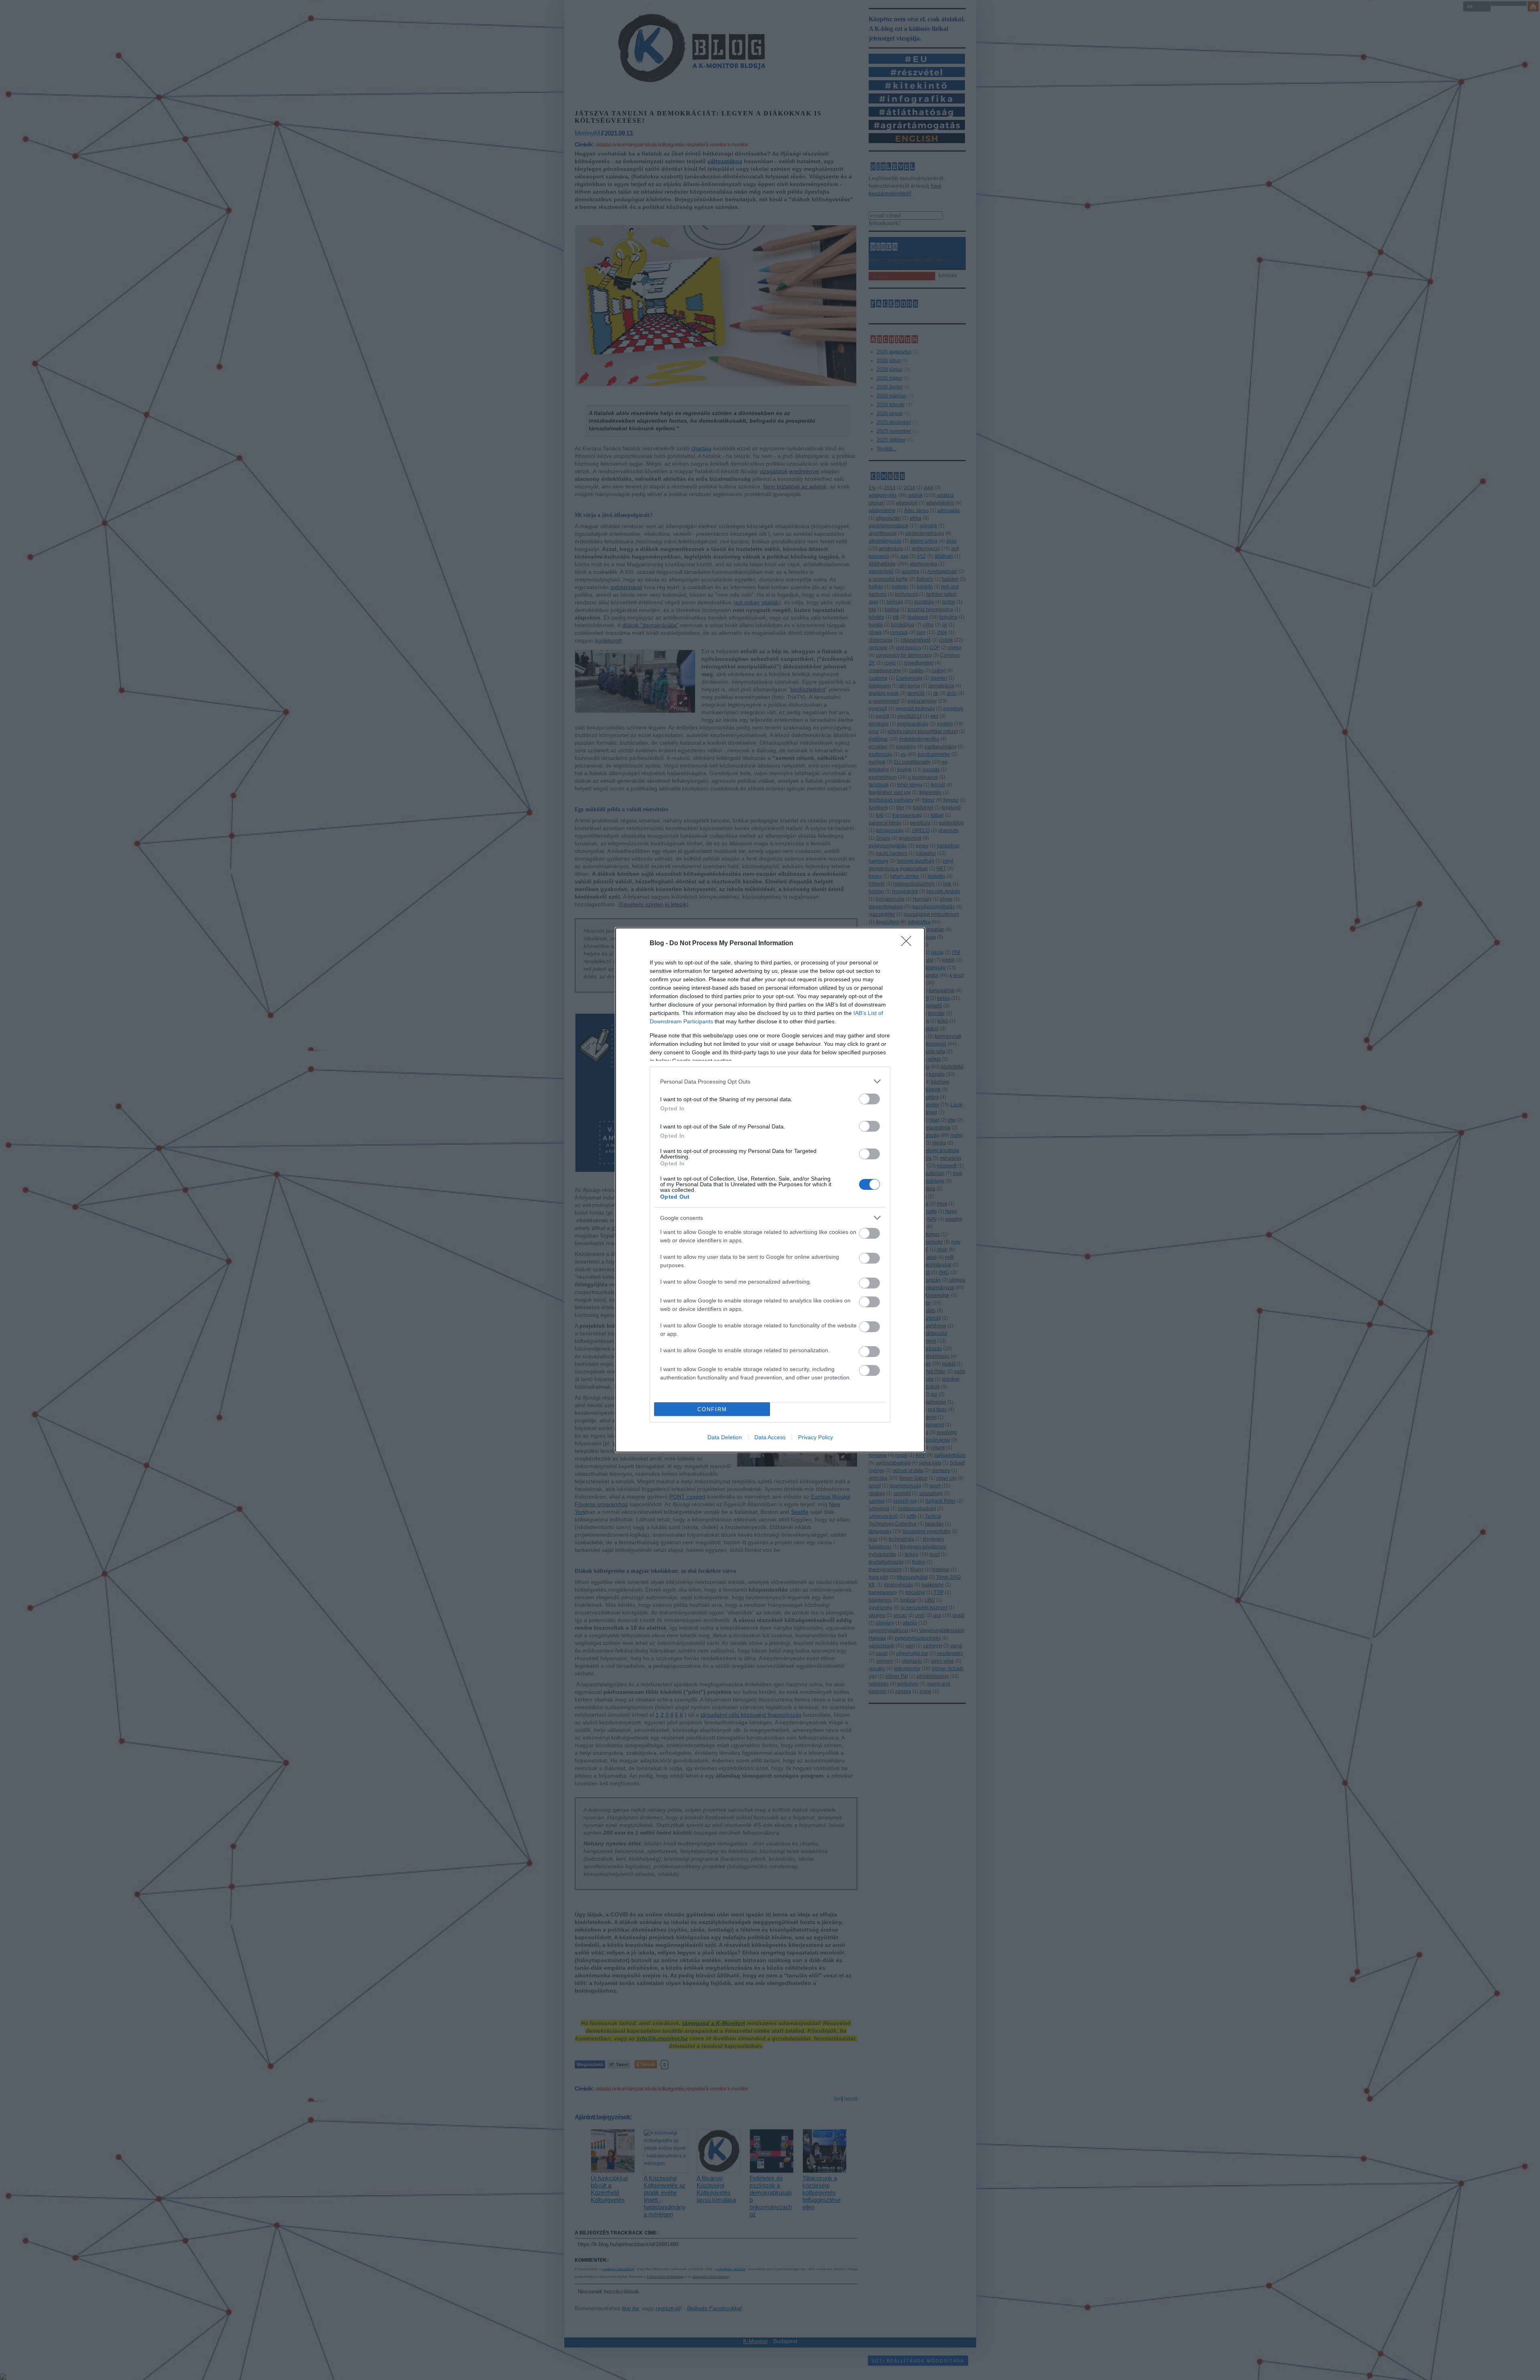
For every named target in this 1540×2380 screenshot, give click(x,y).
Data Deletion (725, 1437)
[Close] (909, 944)
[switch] (869, 1099)
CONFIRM (712, 1409)
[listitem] (770, 1081)
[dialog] (770, 1190)
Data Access (770, 1437)
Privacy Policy (816, 1437)
